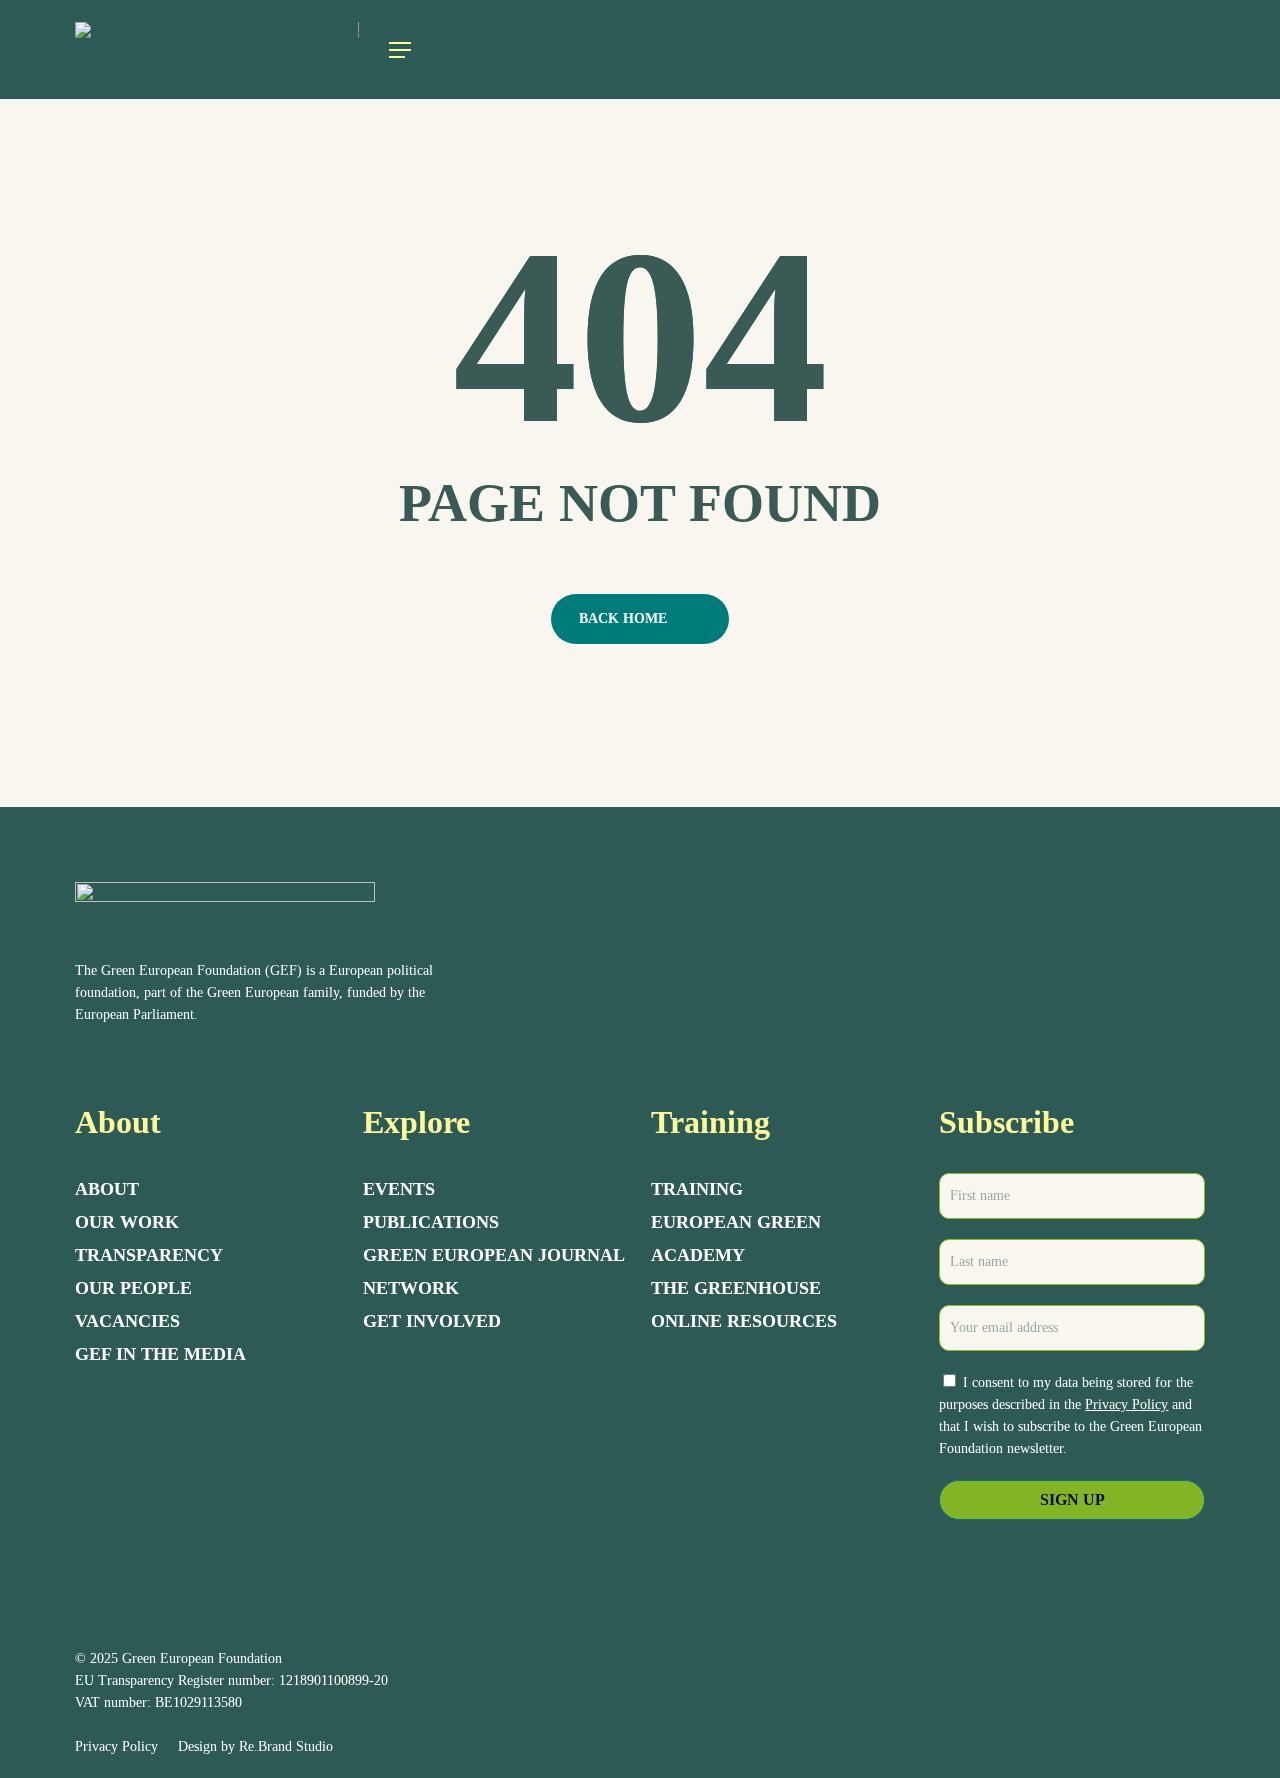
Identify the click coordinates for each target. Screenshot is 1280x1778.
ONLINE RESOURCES (744, 1321)
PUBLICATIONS (431, 1222)
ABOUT (107, 1189)
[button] (400, 50)
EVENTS (399, 1189)
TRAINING (697, 1189)
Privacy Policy (1126, 1404)
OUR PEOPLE (133, 1288)
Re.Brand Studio (286, 1746)
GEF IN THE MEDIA (160, 1354)
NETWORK (411, 1288)
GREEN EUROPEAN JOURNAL (494, 1255)
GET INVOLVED (432, 1321)
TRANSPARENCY (149, 1255)
